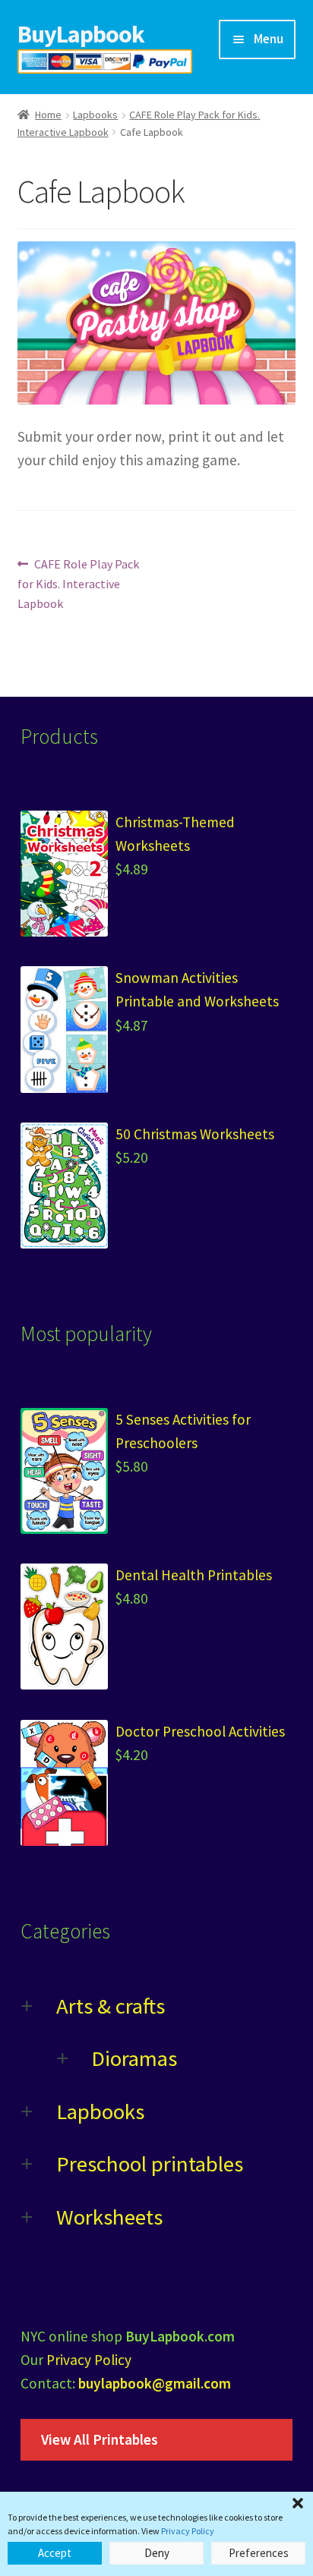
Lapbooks (95, 115)
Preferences (259, 2553)
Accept (55, 2553)
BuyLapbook (81, 34)
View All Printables (100, 2439)
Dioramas (134, 2058)
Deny (157, 2553)
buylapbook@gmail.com (155, 2383)
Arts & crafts (111, 2006)
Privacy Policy (188, 2531)
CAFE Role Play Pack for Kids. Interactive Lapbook (79, 583)
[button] (298, 2503)
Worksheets (109, 2217)
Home (48, 115)
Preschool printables (150, 2164)
